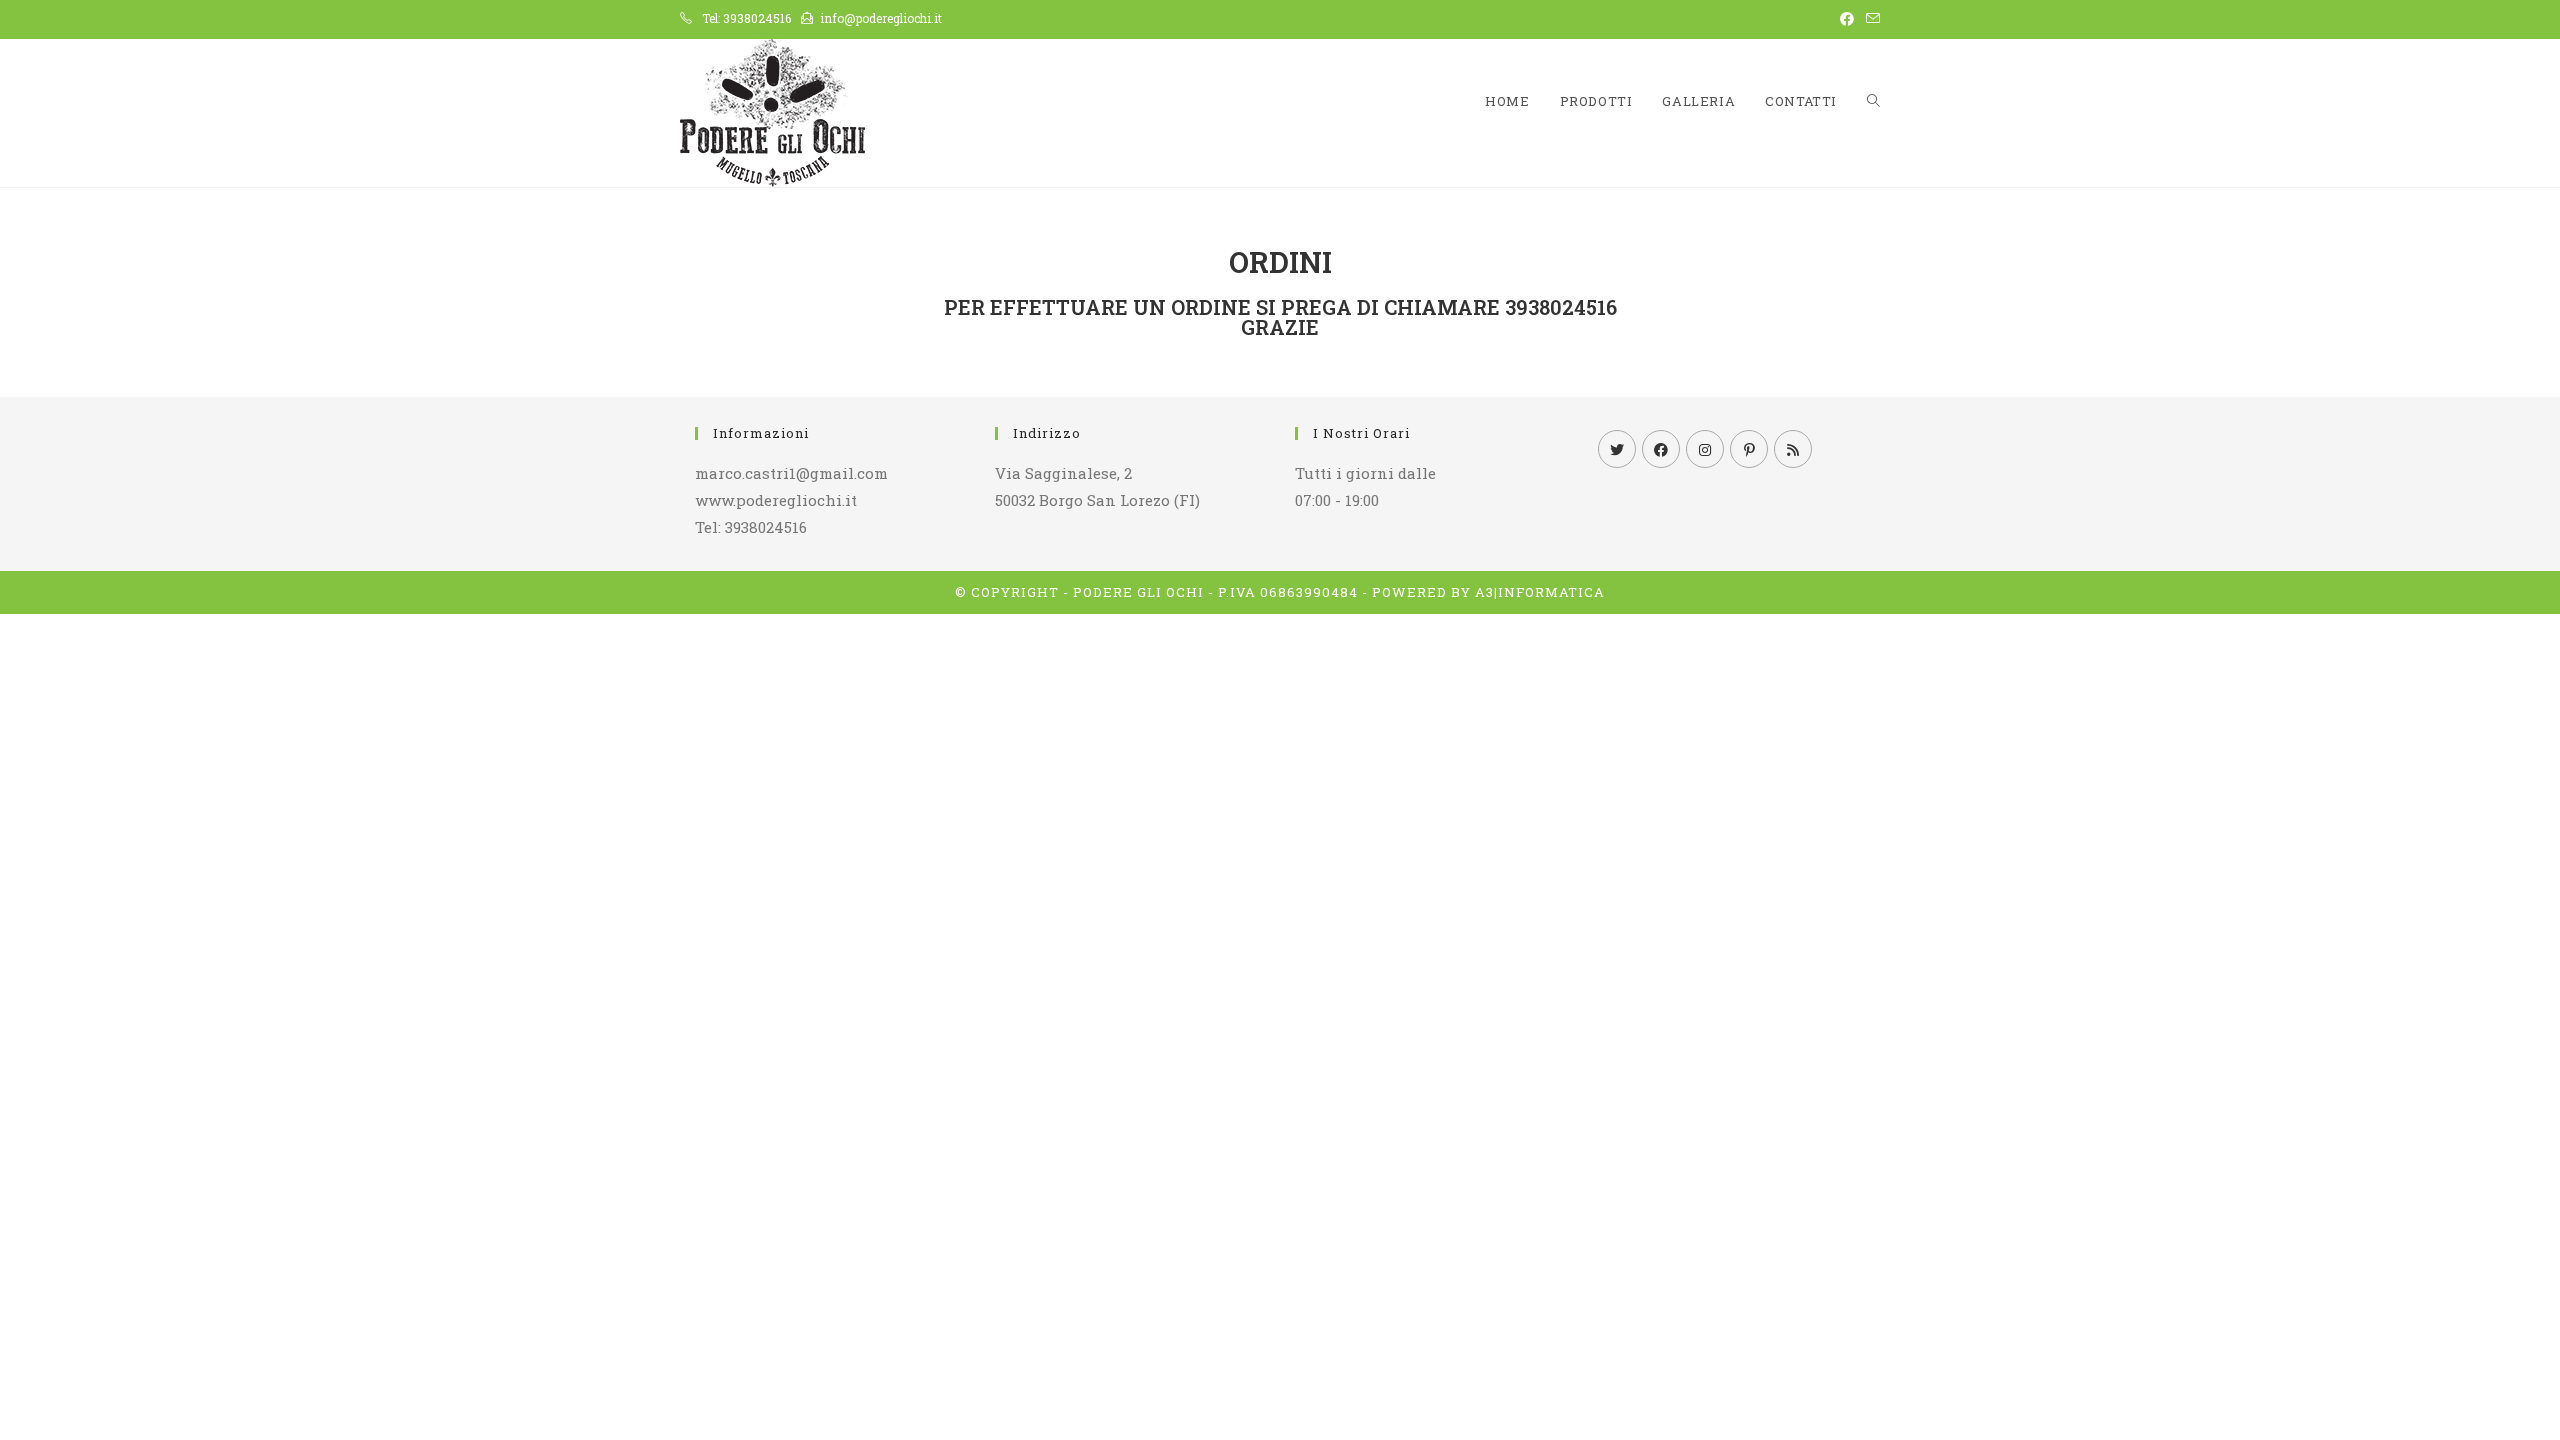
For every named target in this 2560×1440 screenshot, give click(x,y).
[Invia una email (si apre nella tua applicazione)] (1870, 19)
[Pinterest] (1749, 449)
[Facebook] (1661, 449)
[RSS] (1793, 449)
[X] (1617, 449)
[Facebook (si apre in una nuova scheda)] (1847, 19)
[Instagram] (1705, 449)
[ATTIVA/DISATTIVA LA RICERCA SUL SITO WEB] (1873, 101)
